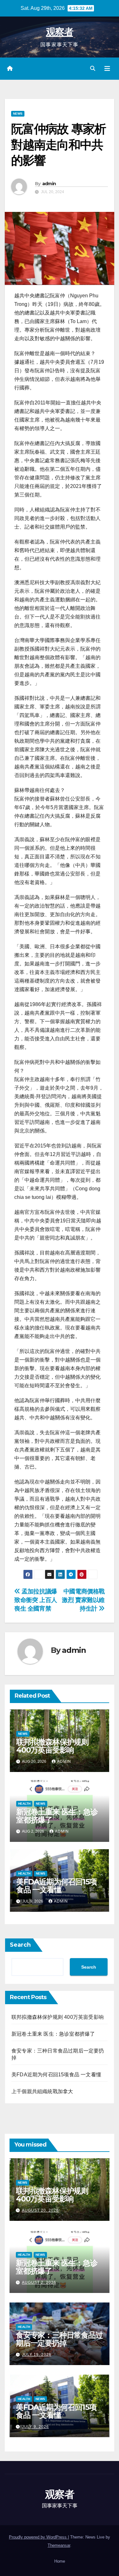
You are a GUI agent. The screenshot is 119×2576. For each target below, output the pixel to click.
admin (49, 184)
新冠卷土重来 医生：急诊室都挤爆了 (57, 1816)
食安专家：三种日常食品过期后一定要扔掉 (59, 2339)
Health (24, 1804)
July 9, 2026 (35, 2427)
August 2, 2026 (39, 2282)
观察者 (60, 32)
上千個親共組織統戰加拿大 (42, 2091)
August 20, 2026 (40, 2210)
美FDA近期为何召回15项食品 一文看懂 (56, 1886)
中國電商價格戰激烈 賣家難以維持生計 (83, 1600)
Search (20, 1945)
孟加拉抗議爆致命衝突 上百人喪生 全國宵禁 (36, 1600)
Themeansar (59, 2545)
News (18, 114)
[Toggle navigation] (107, 69)
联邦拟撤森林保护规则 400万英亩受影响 (52, 1746)
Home (60, 2561)
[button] (93, 68)
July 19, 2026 (37, 2355)
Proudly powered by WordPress (38, 2537)
